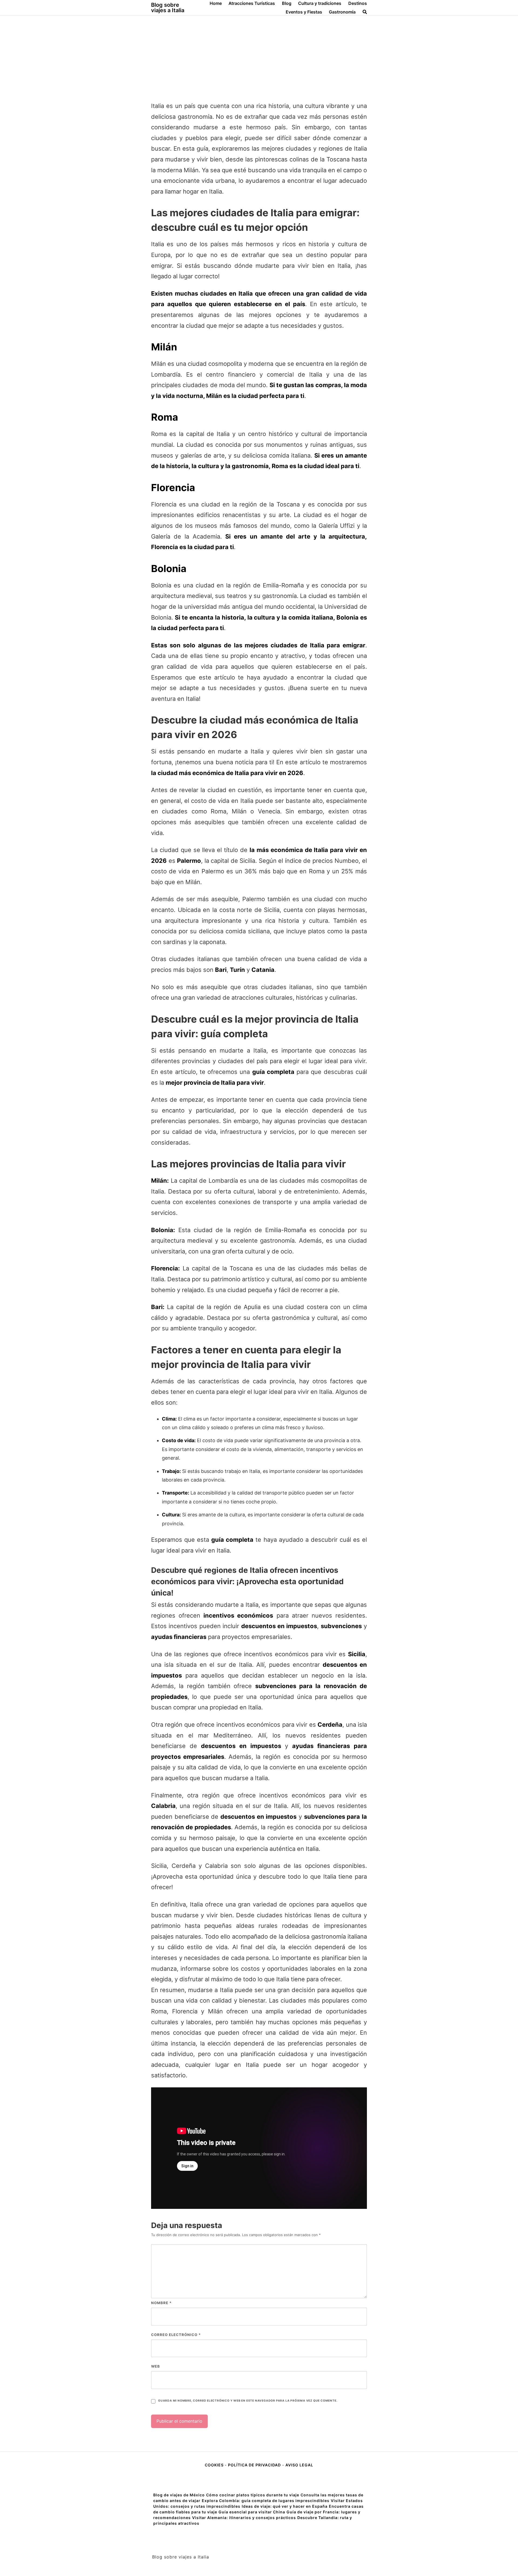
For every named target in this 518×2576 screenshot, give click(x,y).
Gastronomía (342, 12)
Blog (287, 3)
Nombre (161, 2303)
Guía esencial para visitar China (252, 2512)
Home (216, 3)
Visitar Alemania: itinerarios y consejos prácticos (244, 2518)
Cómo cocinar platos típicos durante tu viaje (253, 2495)
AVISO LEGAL (299, 2465)
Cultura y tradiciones (320, 3)
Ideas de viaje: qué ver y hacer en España (285, 2506)
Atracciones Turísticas (252, 3)
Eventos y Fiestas (304, 12)
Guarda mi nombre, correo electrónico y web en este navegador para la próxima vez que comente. (248, 2401)
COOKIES (215, 2465)
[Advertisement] (259, 56)
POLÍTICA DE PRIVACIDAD (254, 2465)
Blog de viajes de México (179, 2495)
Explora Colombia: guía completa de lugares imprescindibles (266, 2501)
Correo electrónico (176, 2335)
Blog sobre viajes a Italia (168, 8)
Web (156, 2366)
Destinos (358, 3)
